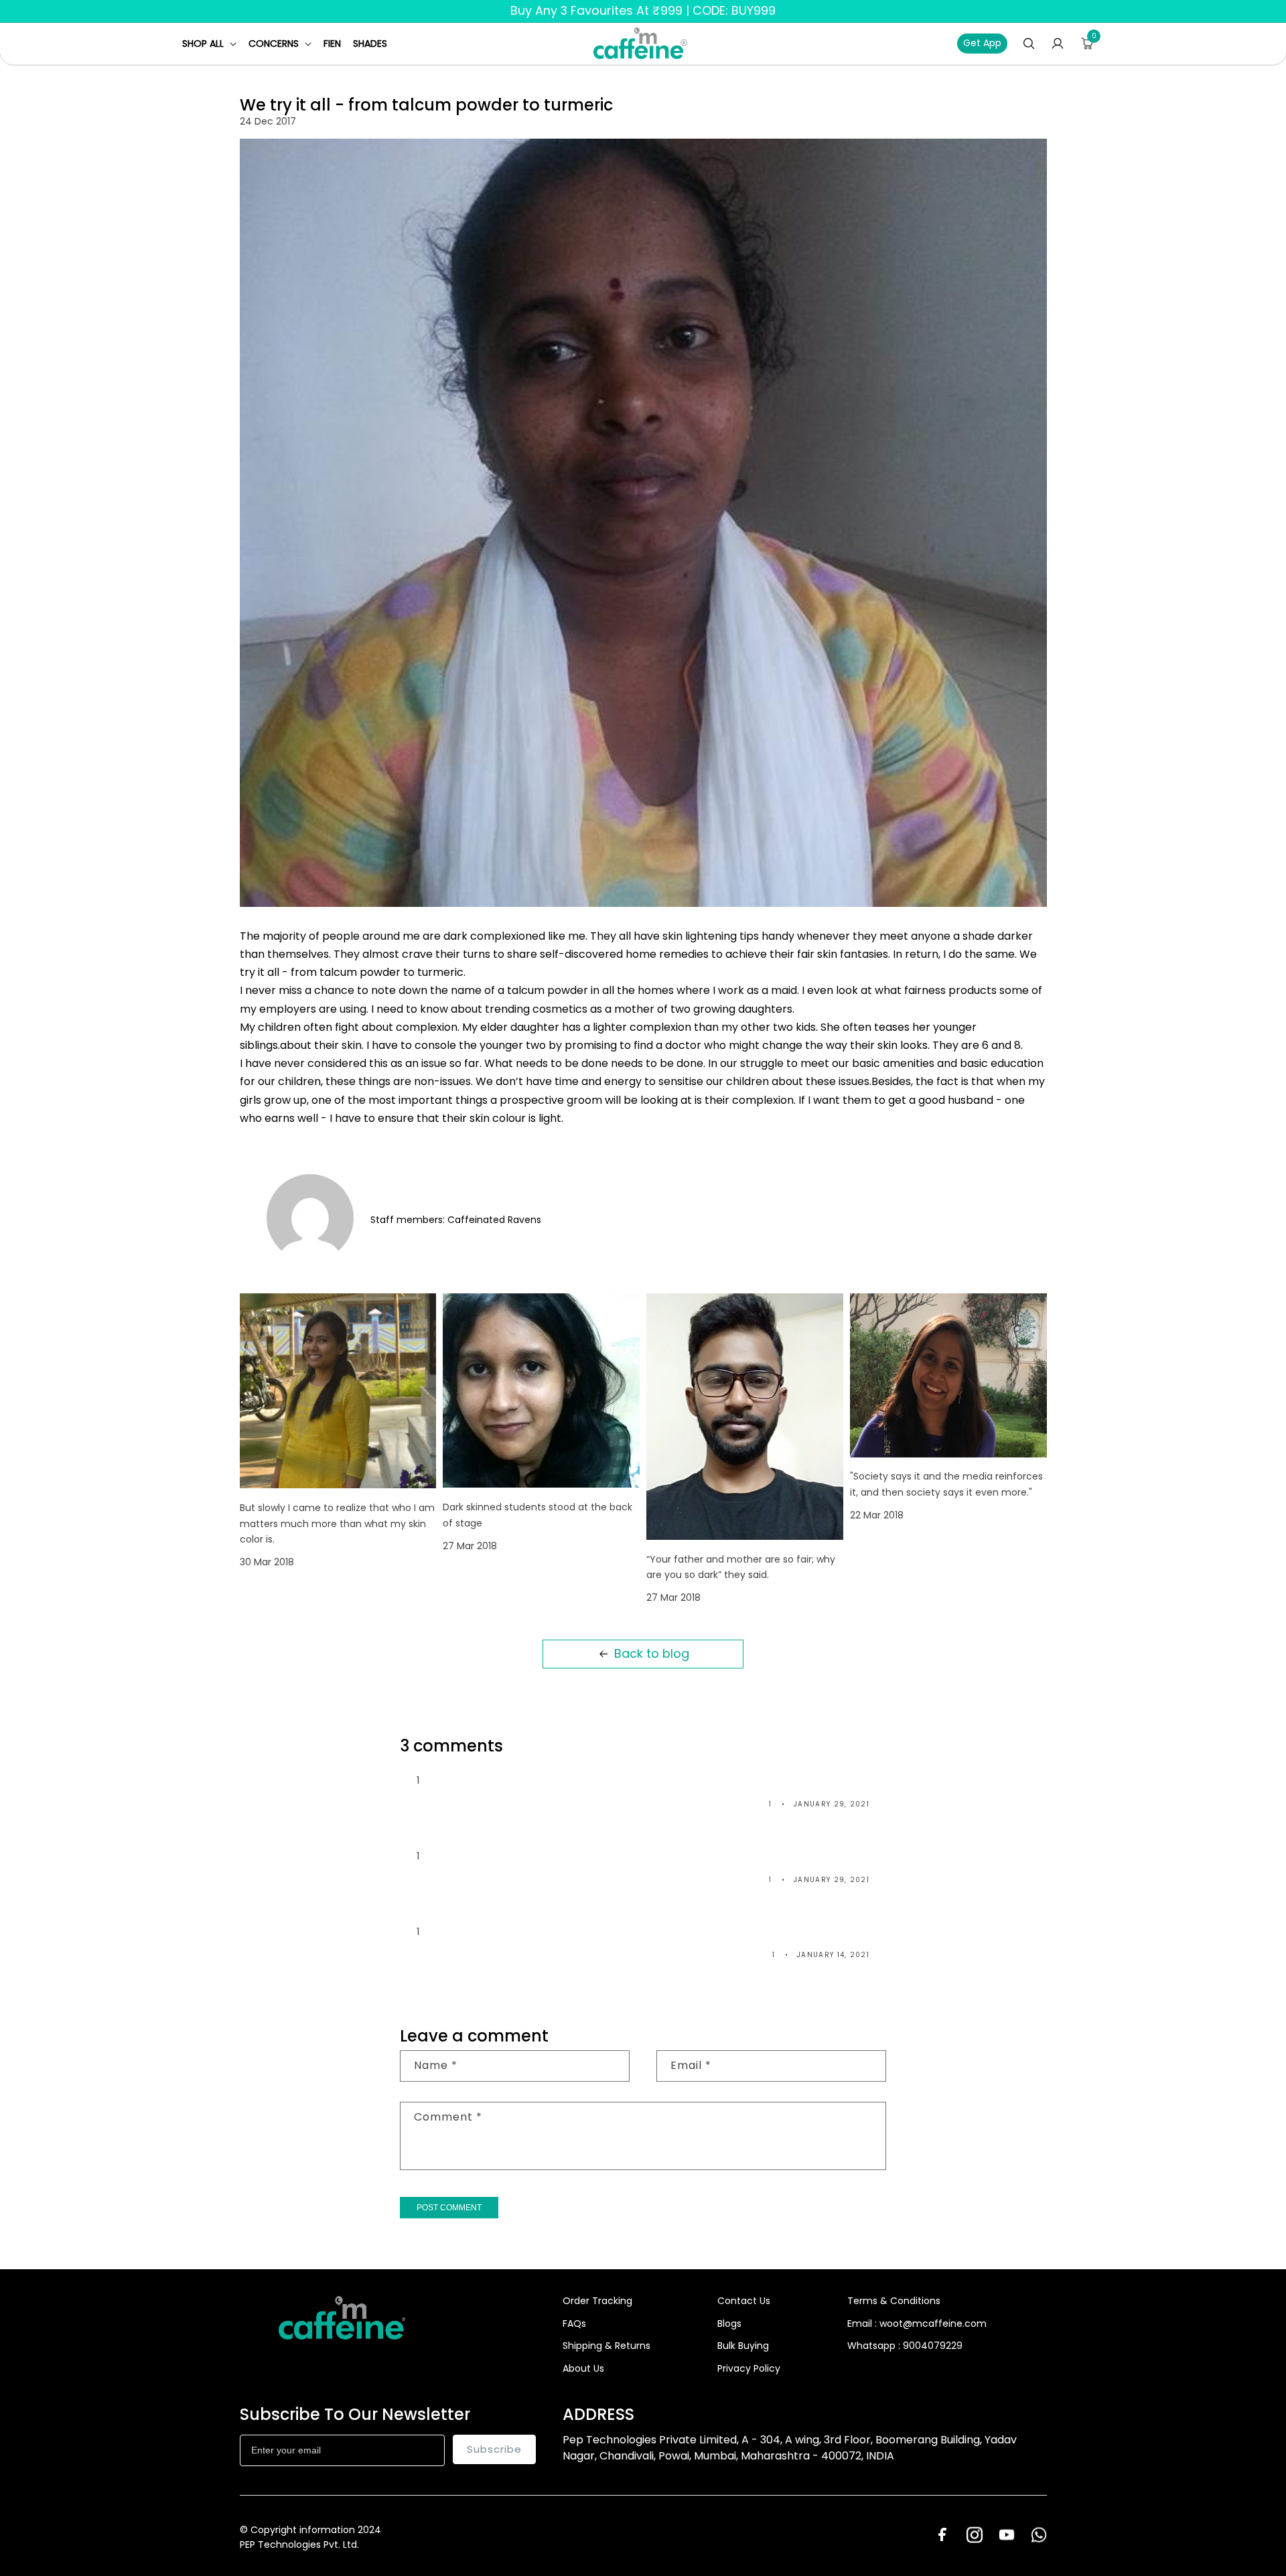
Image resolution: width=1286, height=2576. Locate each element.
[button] (209, 44)
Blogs (729, 2323)
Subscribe (494, 2449)
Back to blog (652, 1653)
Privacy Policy (749, 2368)
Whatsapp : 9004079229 (905, 2346)
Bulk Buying (743, 2346)
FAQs (574, 2323)
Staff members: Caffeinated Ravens (456, 1220)
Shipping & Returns (606, 2346)
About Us (583, 2368)
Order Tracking (597, 2301)
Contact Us (744, 2301)
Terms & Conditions (894, 2301)
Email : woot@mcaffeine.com (917, 2323)
